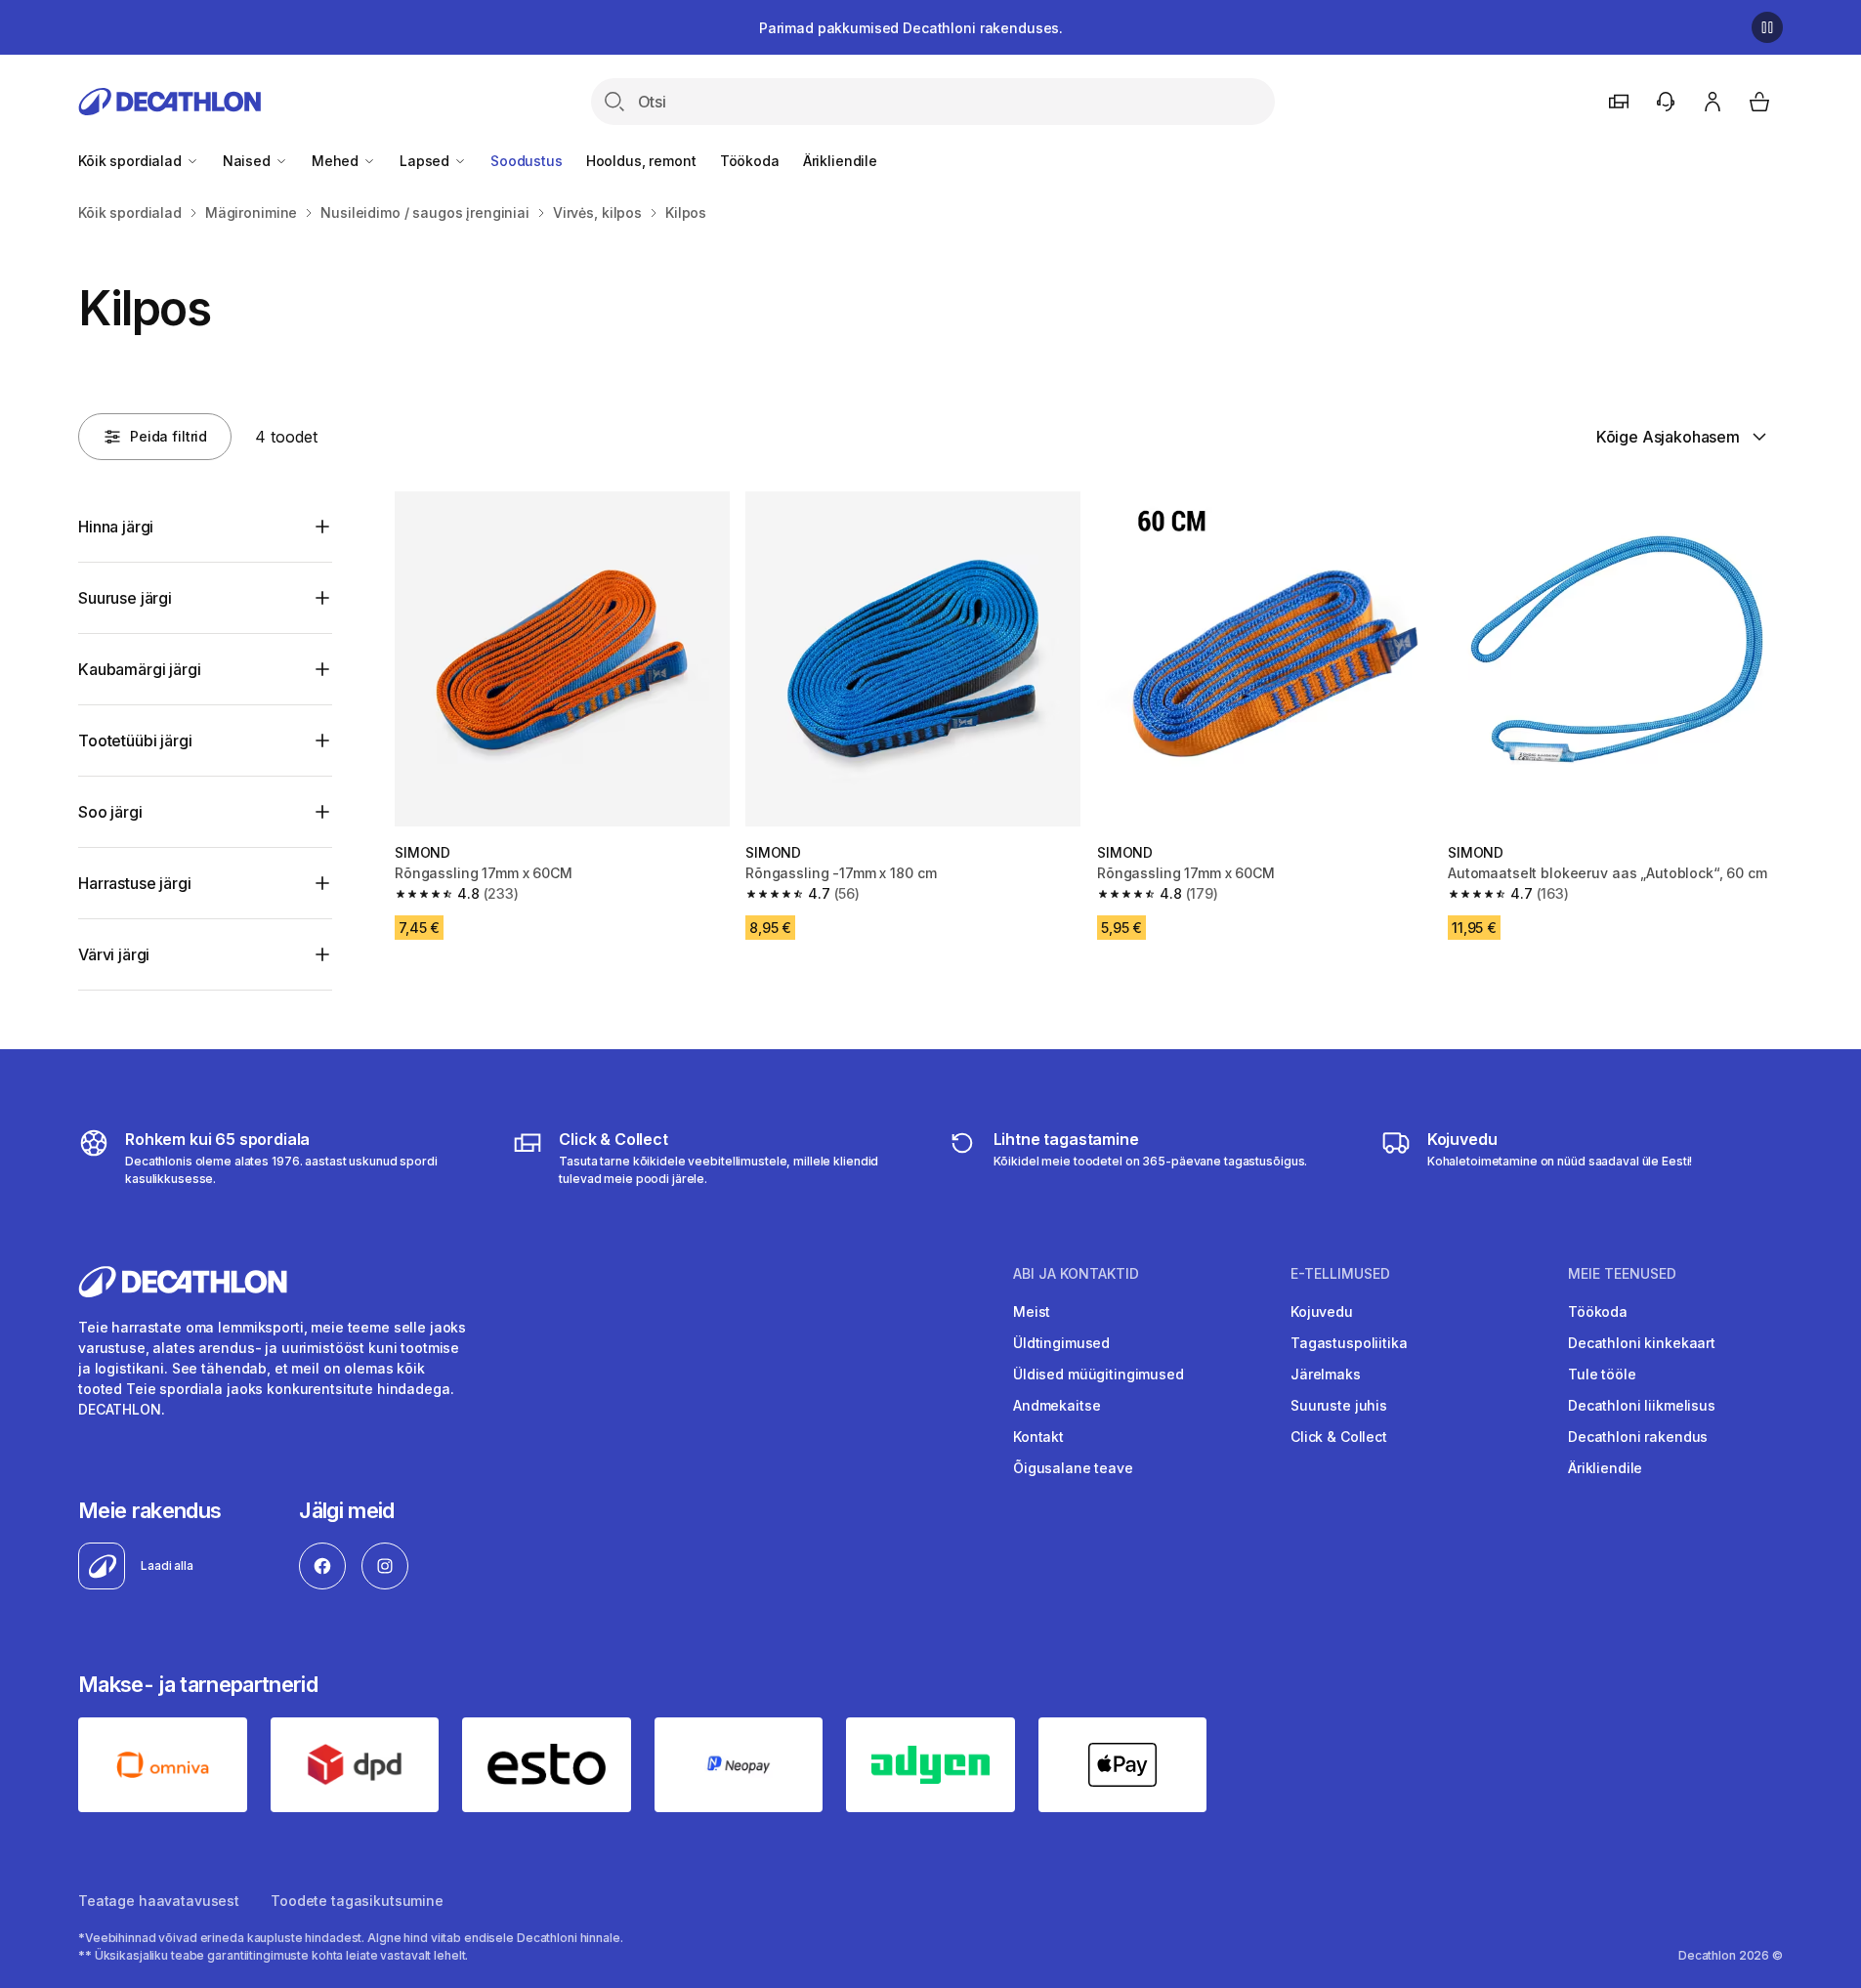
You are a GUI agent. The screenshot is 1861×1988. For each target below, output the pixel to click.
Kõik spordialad (132, 161)
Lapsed (426, 161)
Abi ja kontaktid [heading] (1076, 1274)
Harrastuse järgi (134, 883)
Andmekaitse (1057, 1405)
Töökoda (750, 161)
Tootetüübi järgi (135, 740)
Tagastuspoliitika (1349, 1343)
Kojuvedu (1322, 1311)
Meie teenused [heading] (1622, 1274)
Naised (249, 161)
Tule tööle (1602, 1374)
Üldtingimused (1061, 1343)
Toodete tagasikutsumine (357, 1901)
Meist (1032, 1311)
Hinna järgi (116, 527)
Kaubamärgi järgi (139, 669)
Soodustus (527, 161)
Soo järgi (110, 812)
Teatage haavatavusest (159, 1901)
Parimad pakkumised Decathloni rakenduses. (911, 28)
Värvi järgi (114, 954)
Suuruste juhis (1339, 1405)
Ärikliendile (840, 161)
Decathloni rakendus (1638, 1437)
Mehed (337, 161)
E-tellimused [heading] (1340, 1274)
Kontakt (1038, 1437)
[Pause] (1767, 27)
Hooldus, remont (641, 161)
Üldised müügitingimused (1099, 1374)
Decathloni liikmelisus (1642, 1405)
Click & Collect (1339, 1437)
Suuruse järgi (125, 598)
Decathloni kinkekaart (1642, 1343)
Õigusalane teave (1073, 1468)
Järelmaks (1326, 1374)
